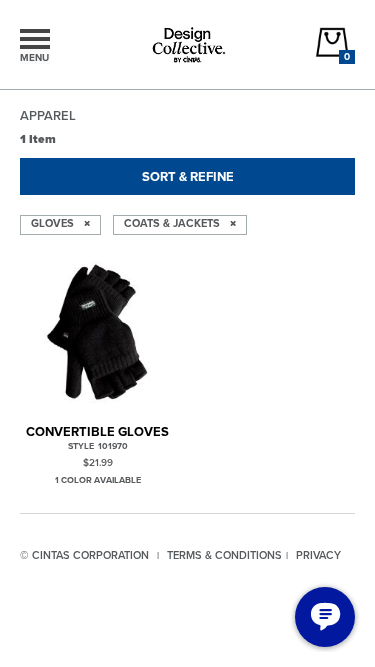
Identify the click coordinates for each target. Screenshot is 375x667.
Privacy (318, 555)
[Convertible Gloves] (98, 333)
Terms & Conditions (224, 555)
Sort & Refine (188, 176)
